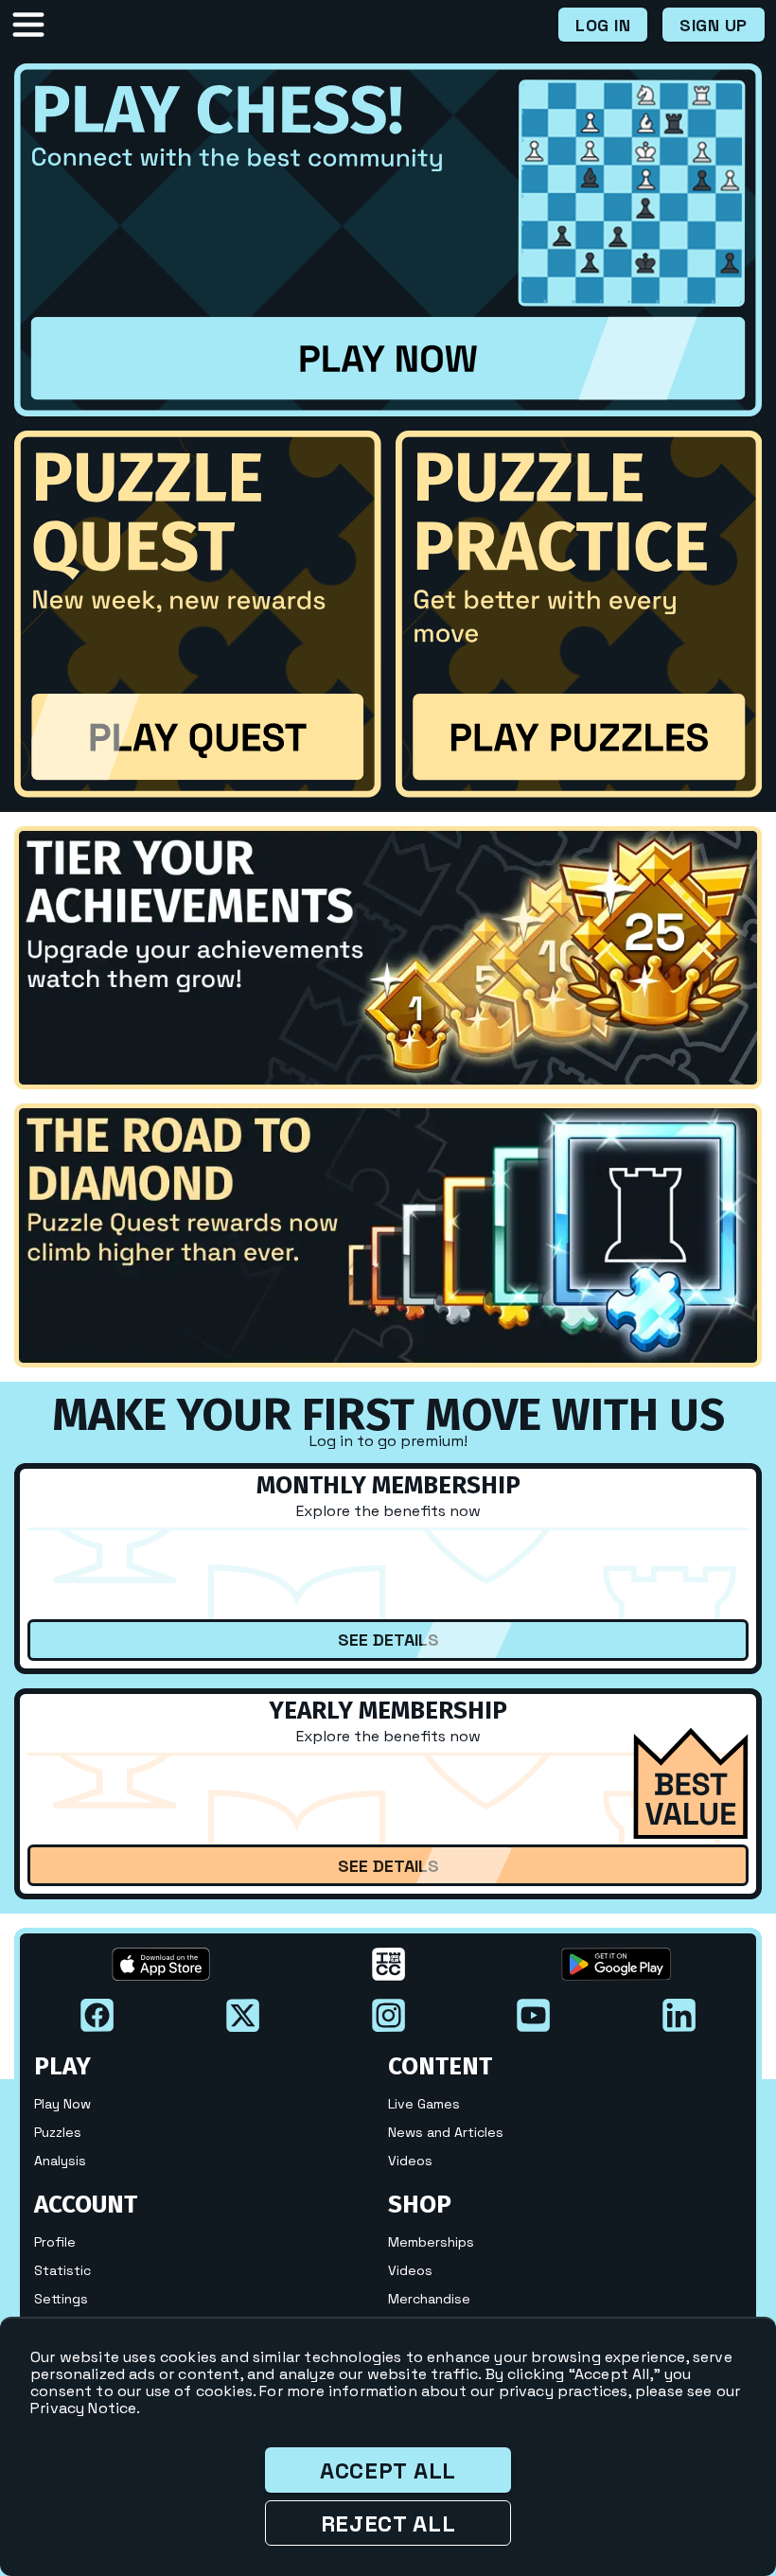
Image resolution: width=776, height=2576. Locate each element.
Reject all (388, 2523)
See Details (388, 1640)
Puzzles (58, 2132)
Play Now (62, 2104)
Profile (55, 2242)
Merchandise (429, 2299)
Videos (410, 2161)
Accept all (388, 2470)
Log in (603, 25)
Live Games (424, 2104)
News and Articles (446, 2132)
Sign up (714, 25)
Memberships (431, 2242)
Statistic (62, 2270)
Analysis (60, 2161)
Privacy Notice (83, 2408)
